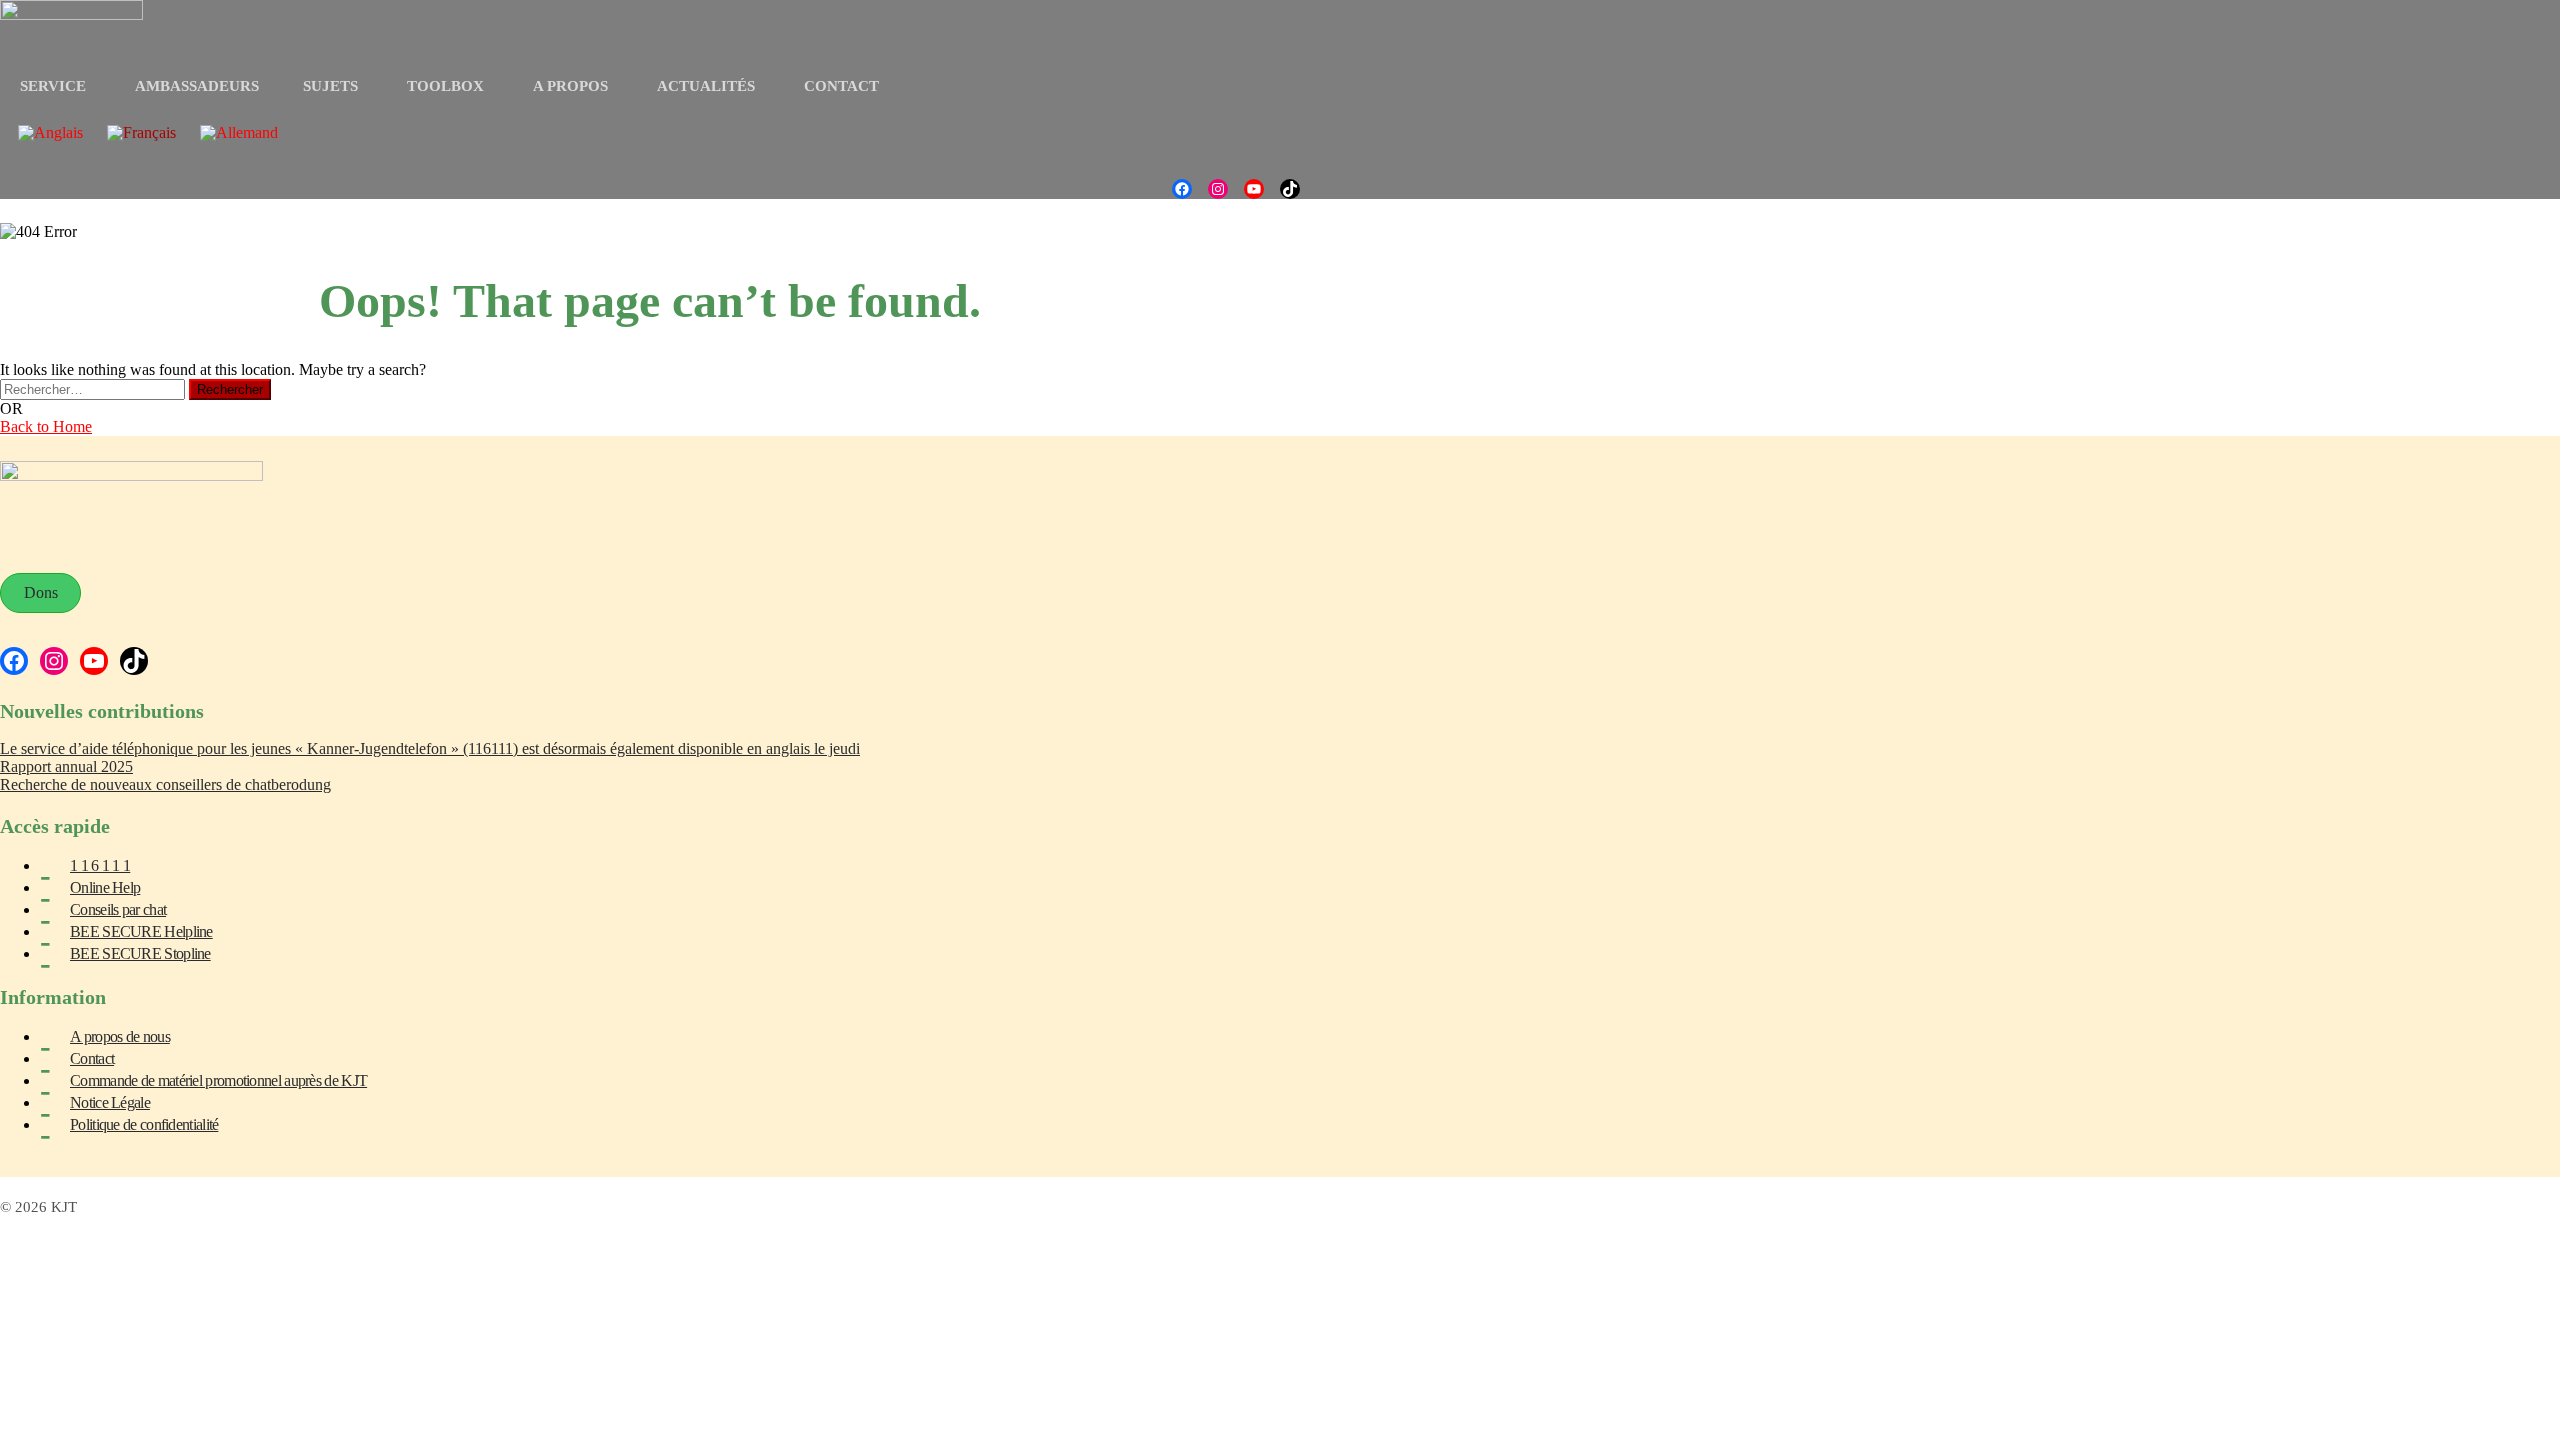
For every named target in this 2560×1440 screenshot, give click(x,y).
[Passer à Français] (141, 133)
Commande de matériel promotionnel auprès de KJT (218, 1080)
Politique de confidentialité (144, 1124)
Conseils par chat (118, 909)
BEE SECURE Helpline (141, 931)
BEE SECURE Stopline (140, 953)
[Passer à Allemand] (239, 133)
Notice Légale (110, 1102)
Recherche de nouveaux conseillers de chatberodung (165, 784)
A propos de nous (120, 1036)
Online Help (105, 887)
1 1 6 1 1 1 (100, 865)
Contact (92, 1058)
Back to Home (46, 426)
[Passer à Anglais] (50, 133)
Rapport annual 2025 (66, 766)
